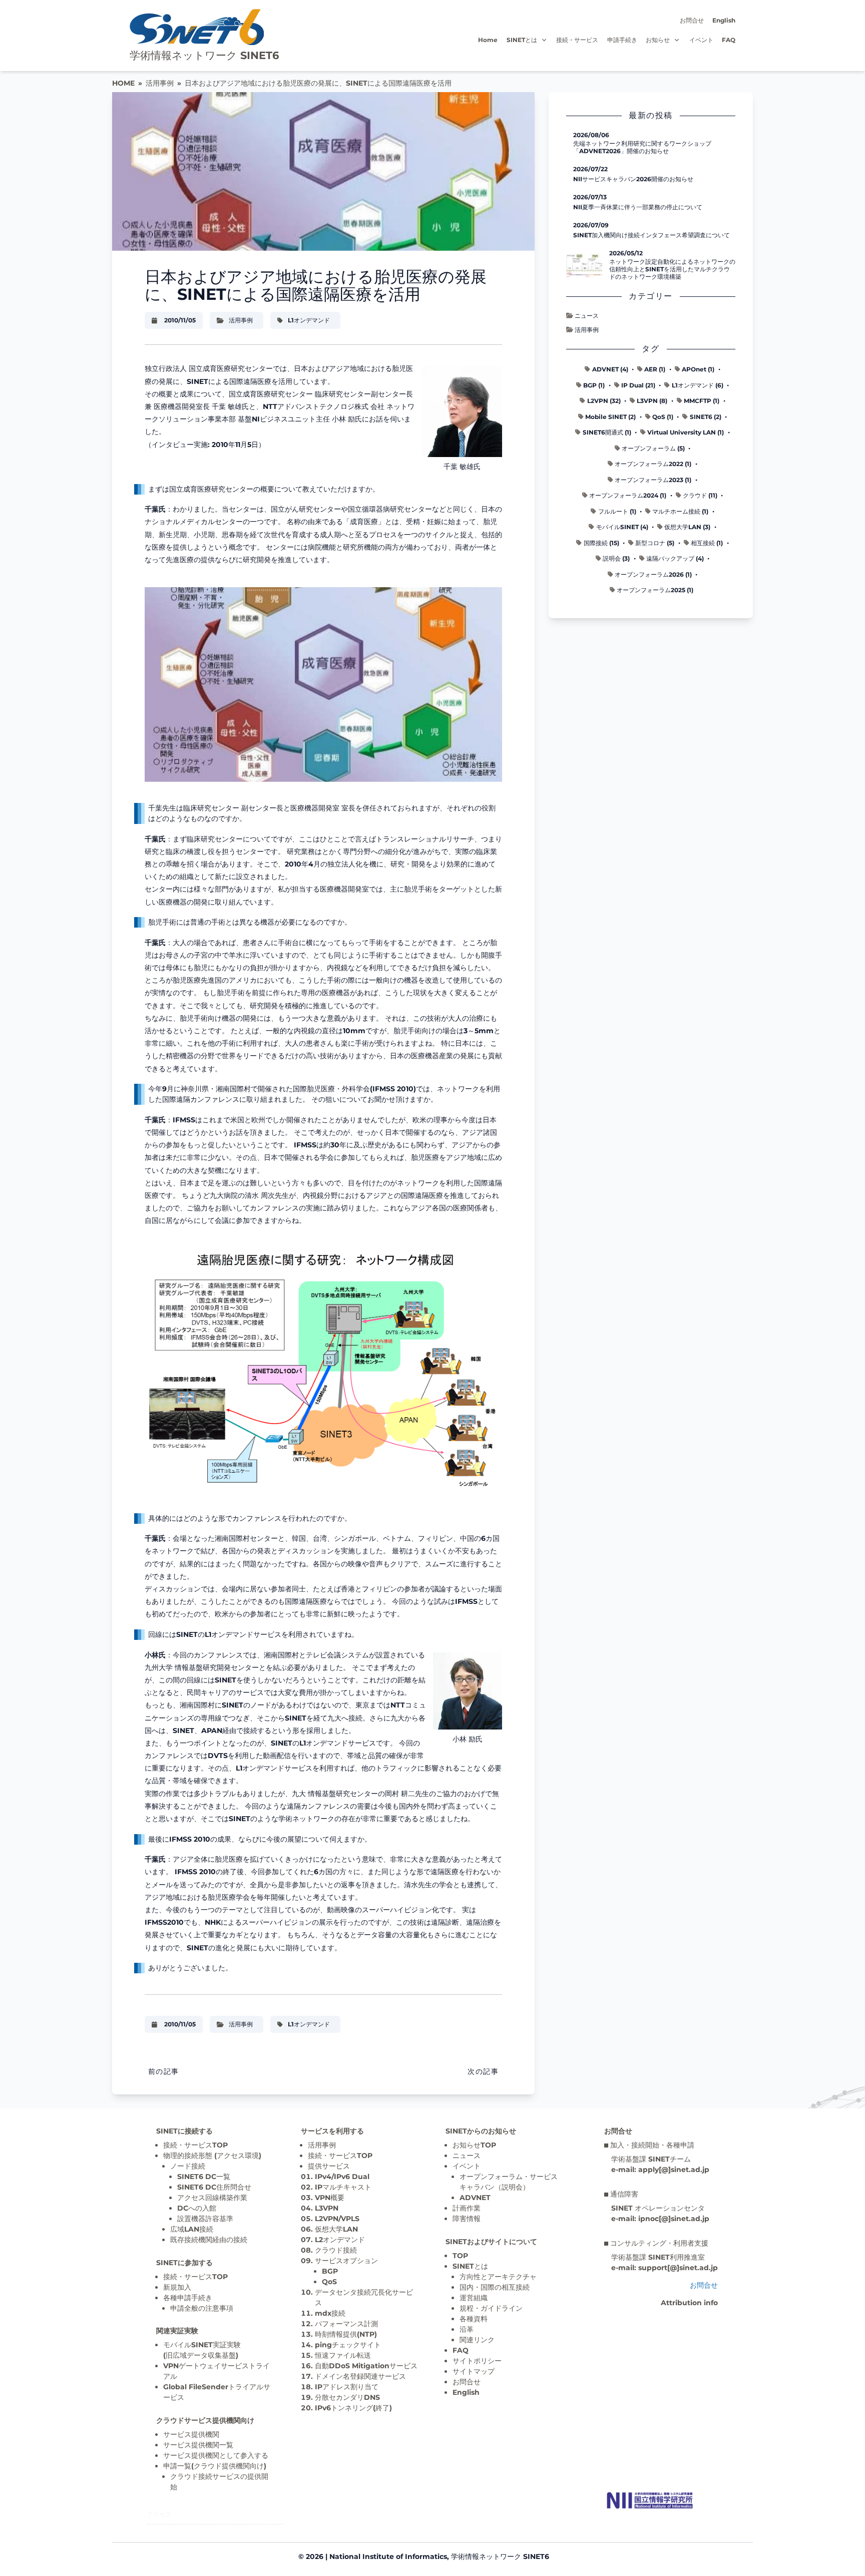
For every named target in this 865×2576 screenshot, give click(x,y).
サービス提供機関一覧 (198, 2445)
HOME (123, 83)
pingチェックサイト (348, 2345)
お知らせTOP (474, 2145)
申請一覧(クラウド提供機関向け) (215, 2466)
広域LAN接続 (192, 2229)
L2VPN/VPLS (337, 2219)
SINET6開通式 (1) (607, 432)
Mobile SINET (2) (610, 417)
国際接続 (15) (601, 543)
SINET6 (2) (706, 417)
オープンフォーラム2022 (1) (653, 464)
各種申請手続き (188, 2298)
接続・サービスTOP (195, 2145)
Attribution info (689, 2303)
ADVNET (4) (610, 369)
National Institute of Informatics (388, 2556)
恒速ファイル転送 (343, 2355)
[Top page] (650, 2500)
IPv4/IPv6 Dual (342, 2177)
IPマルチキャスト (343, 2187)
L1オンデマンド (309, 320)
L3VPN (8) (652, 401)
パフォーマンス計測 (346, 2324)
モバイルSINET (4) (622, 527)
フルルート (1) (617, 511)
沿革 (467, 2329)
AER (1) (655, 369)
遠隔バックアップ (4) (675, 558)
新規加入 (177, 2287)
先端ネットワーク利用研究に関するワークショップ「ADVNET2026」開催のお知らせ (642, 147)
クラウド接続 (336, 2250)
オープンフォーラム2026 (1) (653, 574)
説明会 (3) (616, 558)
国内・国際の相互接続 (495, 2287)
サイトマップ (474, 2371)
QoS (329, 2282)
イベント (701, 40)
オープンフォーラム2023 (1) (653, 480)
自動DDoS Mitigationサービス (366, 2366)
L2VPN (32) (604, 401)
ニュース (587, 316)
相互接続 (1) (707, 543)
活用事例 (160, 83)
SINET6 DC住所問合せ (214, 2187)
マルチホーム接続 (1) (680, 511)
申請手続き (622, 40)
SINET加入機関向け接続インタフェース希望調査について (652, 235)
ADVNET (475, 2198)
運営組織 (474, 2298)
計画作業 (467, 2208)
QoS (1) (663, 417)
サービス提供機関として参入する (216, 2455)
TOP (460, 2256)
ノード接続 (188, 2166)
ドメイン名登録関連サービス (360, 2376)
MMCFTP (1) (702, 401)
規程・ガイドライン (491, 2308)
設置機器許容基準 (205, 2219)
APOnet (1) (698, 369)
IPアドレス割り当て (347, 2387)
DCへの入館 (197, 2208)
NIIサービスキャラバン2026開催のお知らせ (633, 179)
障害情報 (467, 2219)
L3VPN (327, 2208)
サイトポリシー (477, 2361)
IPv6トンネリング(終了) (353, 2408)
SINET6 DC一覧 (204, 2177)
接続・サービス (577, 40)
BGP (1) (594, 385)
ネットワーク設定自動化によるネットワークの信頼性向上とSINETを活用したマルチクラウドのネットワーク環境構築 (672, 269)
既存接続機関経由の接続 (209, 2240)
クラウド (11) (700, 495)
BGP (330, 2271)
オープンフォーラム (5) (653, 448)
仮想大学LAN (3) (687, 527)
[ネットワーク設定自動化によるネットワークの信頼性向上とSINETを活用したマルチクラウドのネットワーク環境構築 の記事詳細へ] (584, 265)
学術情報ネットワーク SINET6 (204, 55)
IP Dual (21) (638, 385)
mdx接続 (330, 2313)
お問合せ (692, 20)
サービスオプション (346, 2261)
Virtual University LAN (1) (686, 432)
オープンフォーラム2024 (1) (628, 495)
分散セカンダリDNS (347, 2397)
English (724, 20)
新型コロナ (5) (655, 543)
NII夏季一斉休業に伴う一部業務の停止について (638, 207)
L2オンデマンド (340, 2240)
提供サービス (329, 2166)
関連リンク (477, 2340)
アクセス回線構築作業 (212, 2198)
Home (488, 40)
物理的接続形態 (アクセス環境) (212, 2156)
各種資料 (474, 2319)
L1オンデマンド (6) (698, 385)
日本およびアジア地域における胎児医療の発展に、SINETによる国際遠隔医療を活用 (318, 83)
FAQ (729, 40)
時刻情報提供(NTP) (346, 2334)
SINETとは (522, 40)
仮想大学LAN (336, 2229)
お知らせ (658, 40)
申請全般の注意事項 (202, 2308)
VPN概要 (330, 2198)
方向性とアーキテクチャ (498, 2277)
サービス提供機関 (191, 2434)
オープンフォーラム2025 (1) (655, 590)
